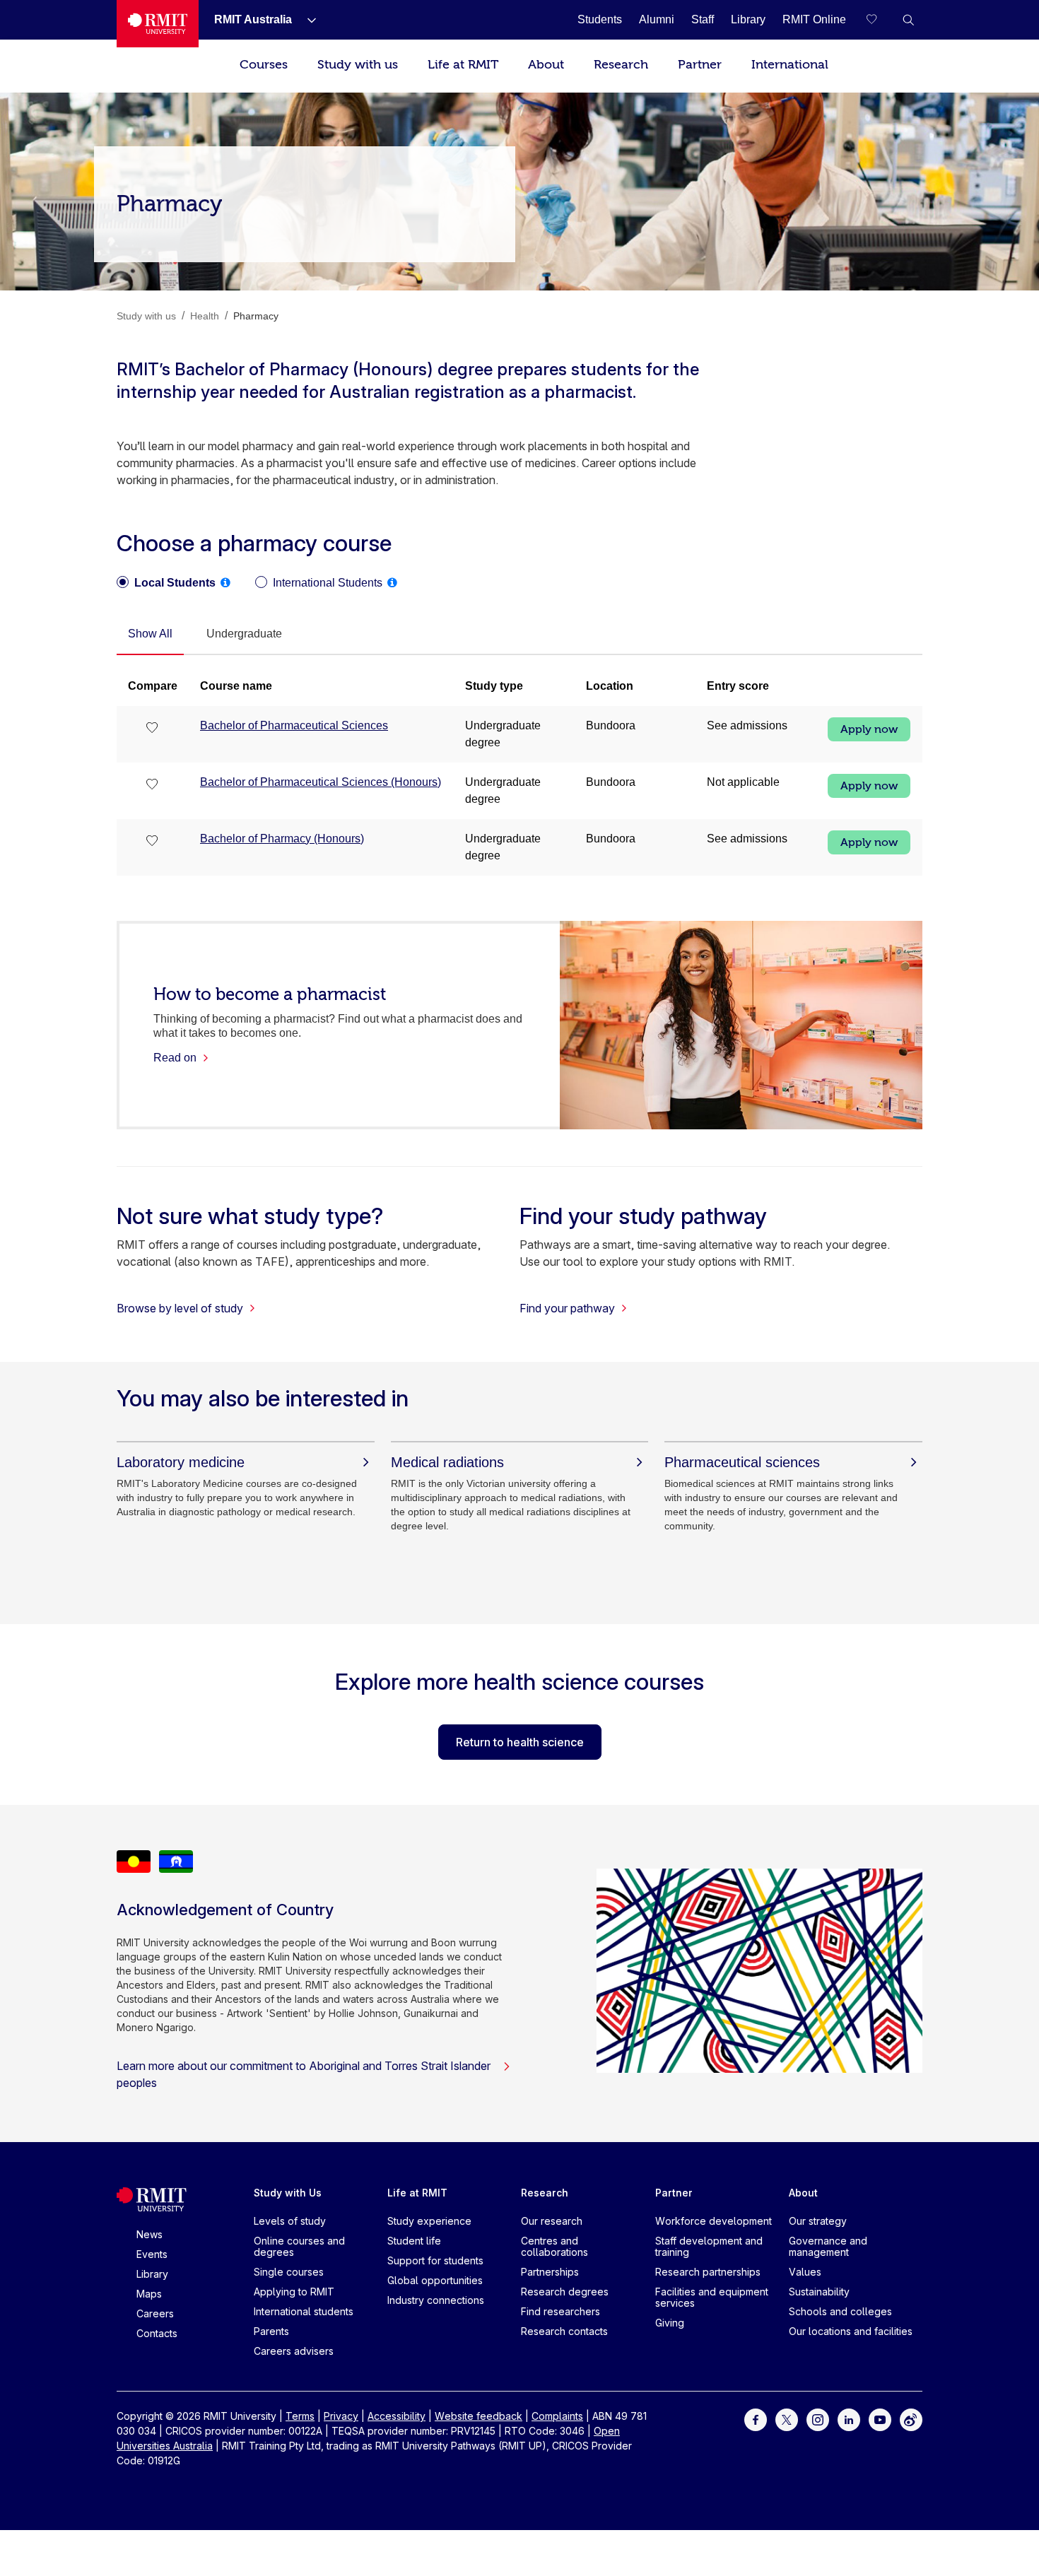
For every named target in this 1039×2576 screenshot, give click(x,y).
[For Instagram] (818, 2419)
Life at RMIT (463, 65)
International (790, 65)
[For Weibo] (911, 2419)
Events (152, 2254)
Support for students (435, 2260)
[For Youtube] (880, 2419)
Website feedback (479, 2416)
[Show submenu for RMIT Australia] (306, 20)
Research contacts (564, 2331)
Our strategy (818, 2221)
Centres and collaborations (554, 2246)
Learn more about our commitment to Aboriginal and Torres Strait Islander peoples (304, 2074)
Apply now (869, 729)
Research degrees (565, 2292)
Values (805, 2272)
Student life (414, 2241)
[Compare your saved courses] (880, 20)
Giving (670, 2323)
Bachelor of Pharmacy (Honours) (282, 839)
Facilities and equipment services (712, 2297)
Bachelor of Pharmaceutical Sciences (294, 725)
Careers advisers (294, 2351)
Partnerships (550, 2272)
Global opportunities (435, 2280)
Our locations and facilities (851, 2331)
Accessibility (397, 2416)
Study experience (429, 2221)
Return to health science (520, 1742)
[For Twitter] (787, 2419)
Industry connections (436, 2300)
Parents (271, 2331)
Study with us (358, 65)
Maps (149, 2294)
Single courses (289, 2272)
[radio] (166, 583)
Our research (552, 2221)
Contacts (157, 2333)
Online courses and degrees (299, 2246)
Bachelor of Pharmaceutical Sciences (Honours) (321, 782)
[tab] (150, 635)
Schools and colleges (840, 2311)
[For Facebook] (756, 2419)
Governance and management (828, 2246)
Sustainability (819, 2292)
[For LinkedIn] (849, 2419)
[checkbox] (153, 729)
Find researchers (560, 2311)
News (149, 2234)
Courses (264, 65)
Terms (300, 2416)
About (546, 65)
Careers (155, 2313)
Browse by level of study (180, 1308)
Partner (700, 65)
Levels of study (290, 2221)
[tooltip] (225, 582)
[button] (908, 20)
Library (152, 2274)
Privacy (341, 2416)
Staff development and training (709, 2246)
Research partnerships (708, 2272)
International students (304, 2311)
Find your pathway (567, 1308)
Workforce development (714, 2221)
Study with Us (288, 2193)
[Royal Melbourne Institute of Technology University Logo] (158, 24)
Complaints (557, 2416)
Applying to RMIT (294, 2292)
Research (621, 65)
